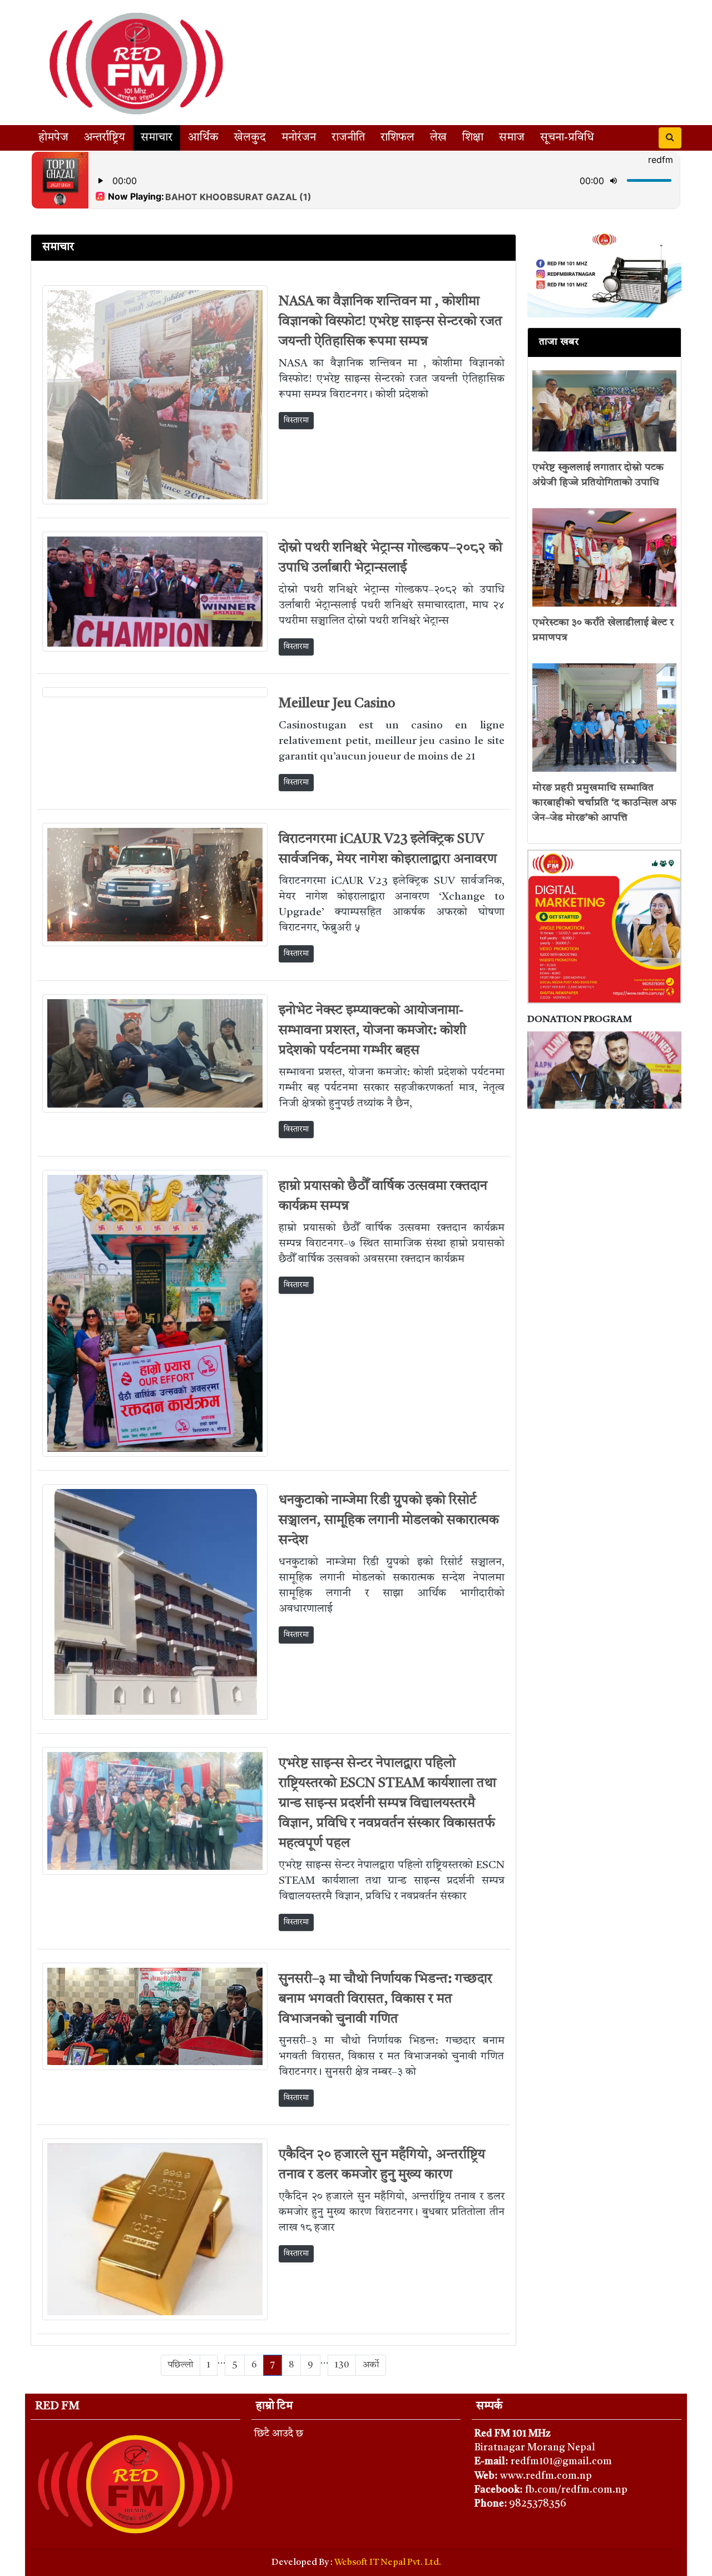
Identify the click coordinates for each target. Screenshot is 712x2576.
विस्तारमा (296, 420)
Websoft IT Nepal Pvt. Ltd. (388, 2563)
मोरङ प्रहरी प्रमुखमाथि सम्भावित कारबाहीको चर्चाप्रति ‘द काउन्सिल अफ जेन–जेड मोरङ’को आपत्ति (604, 803)
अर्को (371, 2365)
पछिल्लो (181, 2365)
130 (342, 2365)
